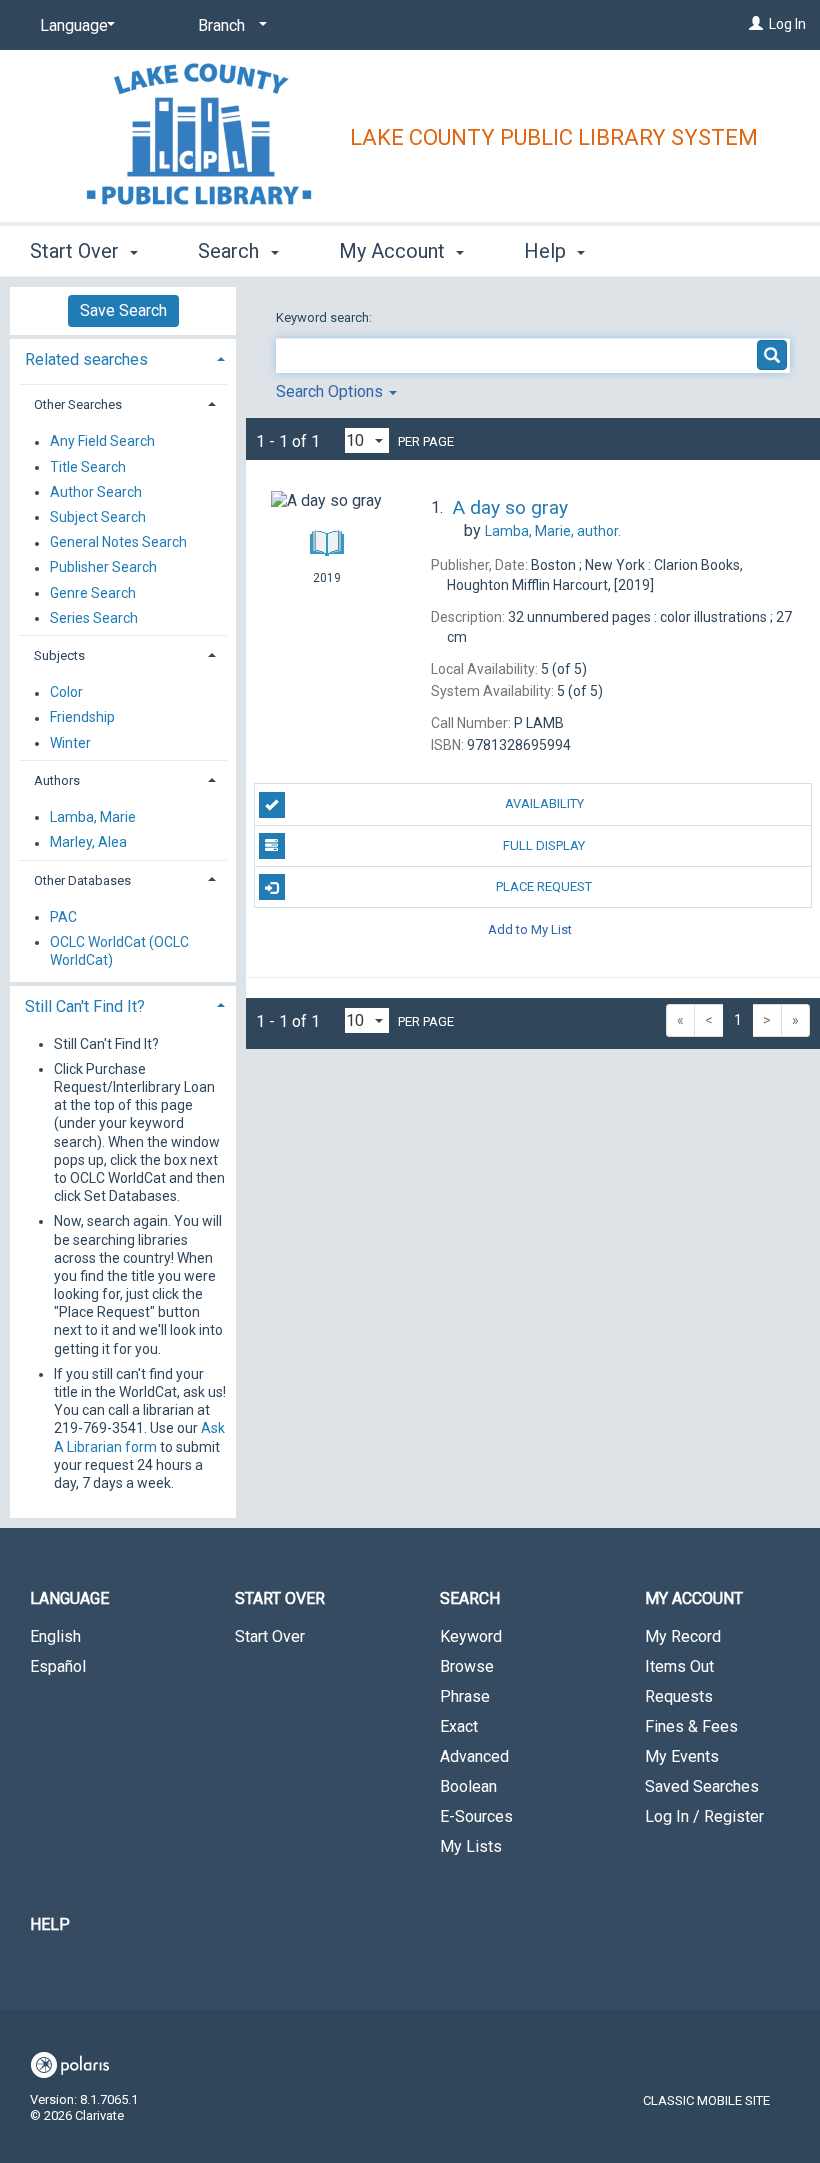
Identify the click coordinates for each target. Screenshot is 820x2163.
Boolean (468, 1786)
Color (66, 693)
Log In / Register (704, 1816)
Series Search (94, 618)
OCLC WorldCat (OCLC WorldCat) (119, 951)
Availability (544, 803)
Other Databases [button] (82, 880)
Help (50, 1924)
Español (58, 1666)
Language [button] (69, 1598)
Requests (679, 1696)
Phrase (465, 1696)
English (55, 1636)
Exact (459, 1726)
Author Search (96, 492)
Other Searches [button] (78, 404)
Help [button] (547, 251)
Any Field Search (102, 442)
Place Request (544, 886)
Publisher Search (103, 568)
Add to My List (530, 928)
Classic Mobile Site (706, 2100)
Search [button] (231, 251)
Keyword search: (325, 317)
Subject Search (98, 517)
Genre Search (93, 593)
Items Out (679, 1666)
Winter (70, 743)
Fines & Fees (691, 1726)
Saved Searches (702, 1786)
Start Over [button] (77, 251)
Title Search (88, 467)
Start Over (270, 1636)
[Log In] (756, 24)
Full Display (544, 845)
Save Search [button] (123, 310)
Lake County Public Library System (554, 137)
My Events (682, 1756)
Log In (787, 24)
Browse (467, 1666)
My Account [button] (394, 251)
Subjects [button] (59, 655)
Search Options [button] (331, 391)
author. (553, 531)
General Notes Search (118, 543)
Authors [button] (57, 780)
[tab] (123, 357)
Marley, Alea (88, 843)
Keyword (471, 1636)
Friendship (82, 718)
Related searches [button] (86, 359)
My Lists (471, 1846)
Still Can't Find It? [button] (85, 1006)
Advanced (474, 1756)
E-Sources (476, 1816)
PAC (63, 917)
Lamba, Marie (93, 817)
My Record (683, 1636)
